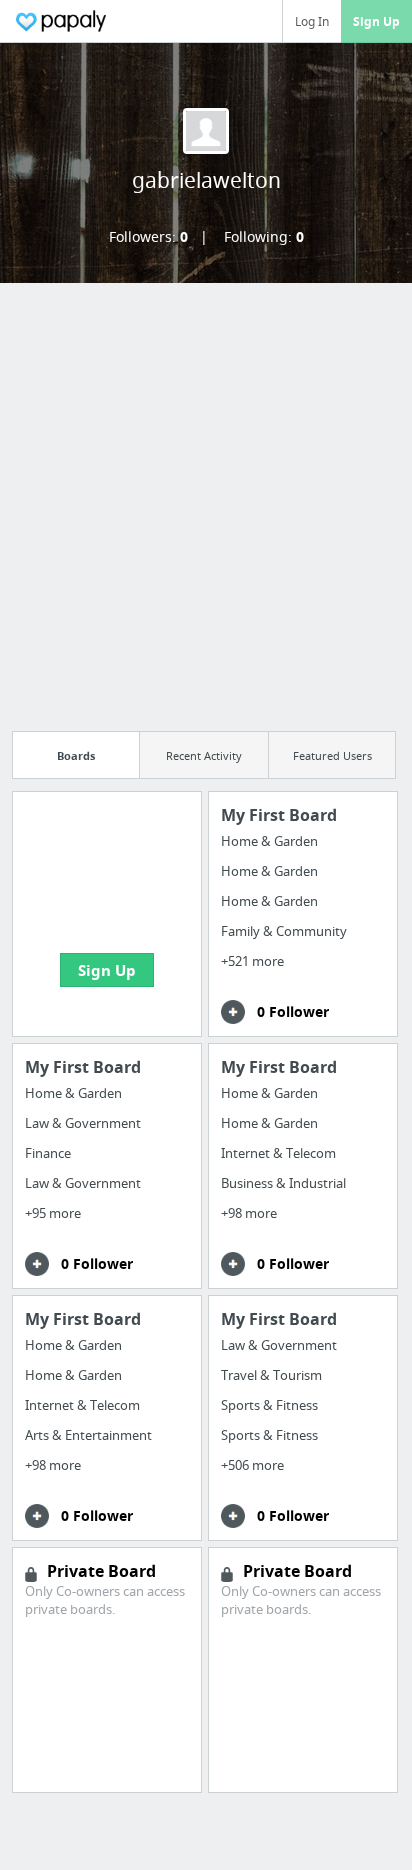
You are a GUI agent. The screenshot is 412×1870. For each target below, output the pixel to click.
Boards (76, 755)
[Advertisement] (206, 501)
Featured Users (332, 755)
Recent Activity (204, 755)
